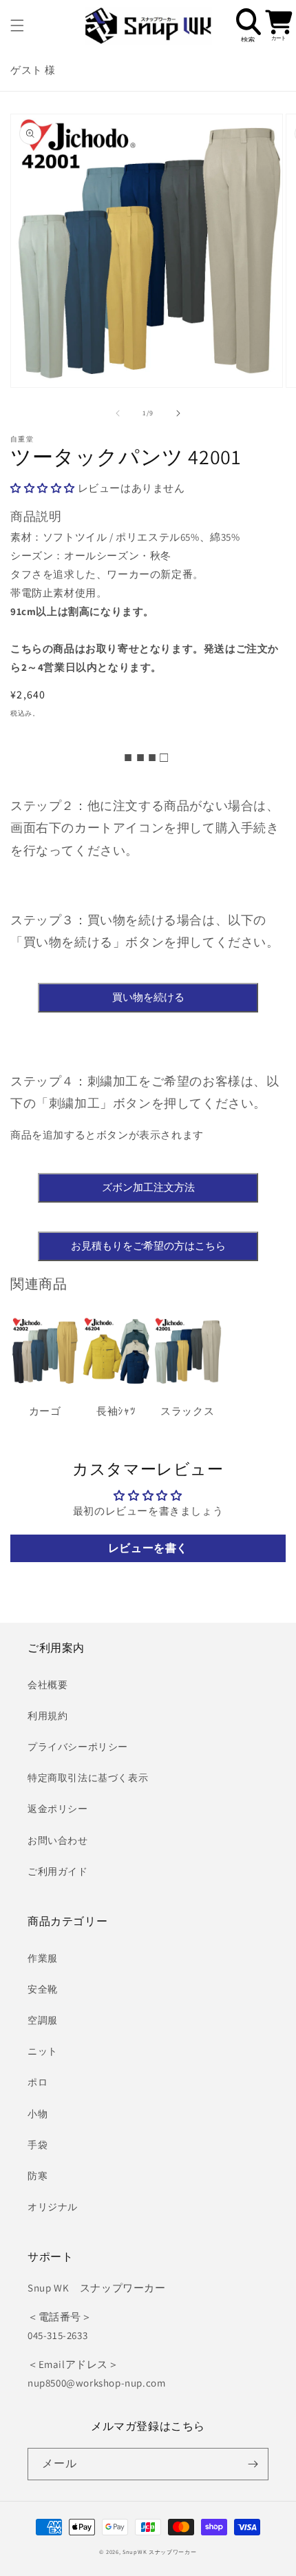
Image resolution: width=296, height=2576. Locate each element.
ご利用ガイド (58, 1871)
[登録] (253, 2464)
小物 (38, 2114)
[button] (17, 25)
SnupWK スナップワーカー (160, 2552)
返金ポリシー (58, 1809)
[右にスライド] (178, 413)
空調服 (43, 2020)
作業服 (43, 1958)
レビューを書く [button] (148, 1548)
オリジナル (53, 2207)
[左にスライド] (118, 413)
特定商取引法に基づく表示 (88, 1778)
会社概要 (47, 1685)
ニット (43, 2051)
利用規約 (47, 1716)
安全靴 (43, 1989)
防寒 (38, 2176)
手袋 (38, 2145)
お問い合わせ (58, 1840)
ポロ (38, 2082)
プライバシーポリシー (78, 1747)
